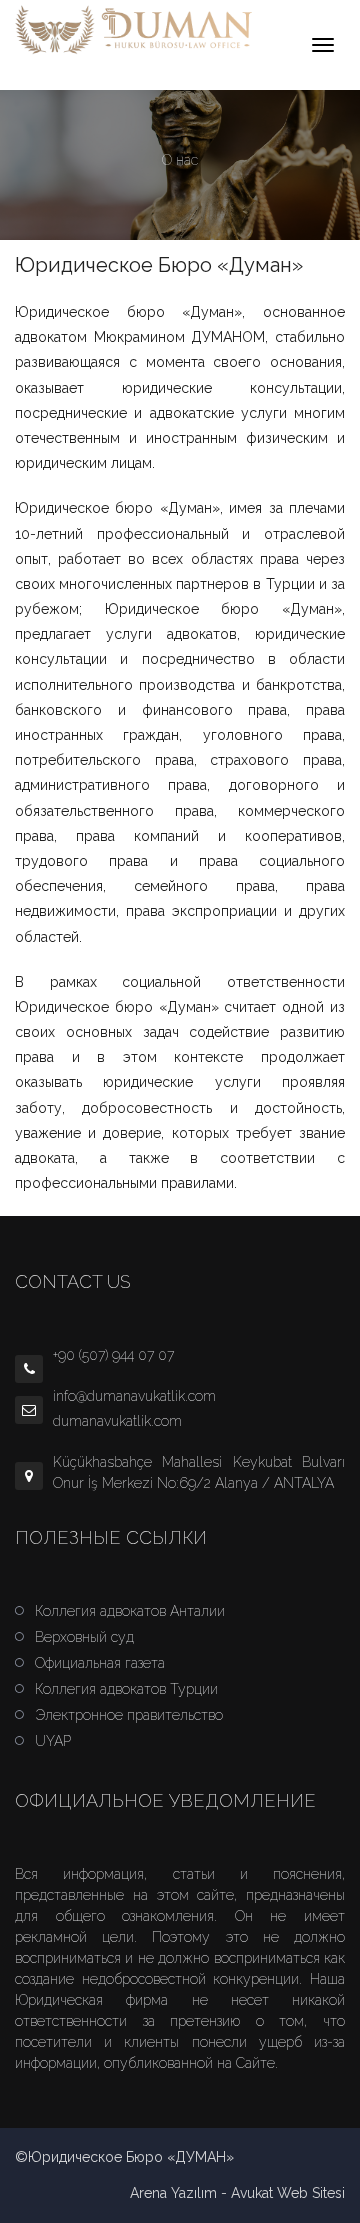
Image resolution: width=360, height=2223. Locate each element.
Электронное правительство (129, 1715)
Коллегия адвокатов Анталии (130, 1611)
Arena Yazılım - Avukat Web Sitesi (237, 2193)
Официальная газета (100, 1663)
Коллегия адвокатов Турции (126, 1689)
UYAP (53, 1741)
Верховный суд (84, 1637)
